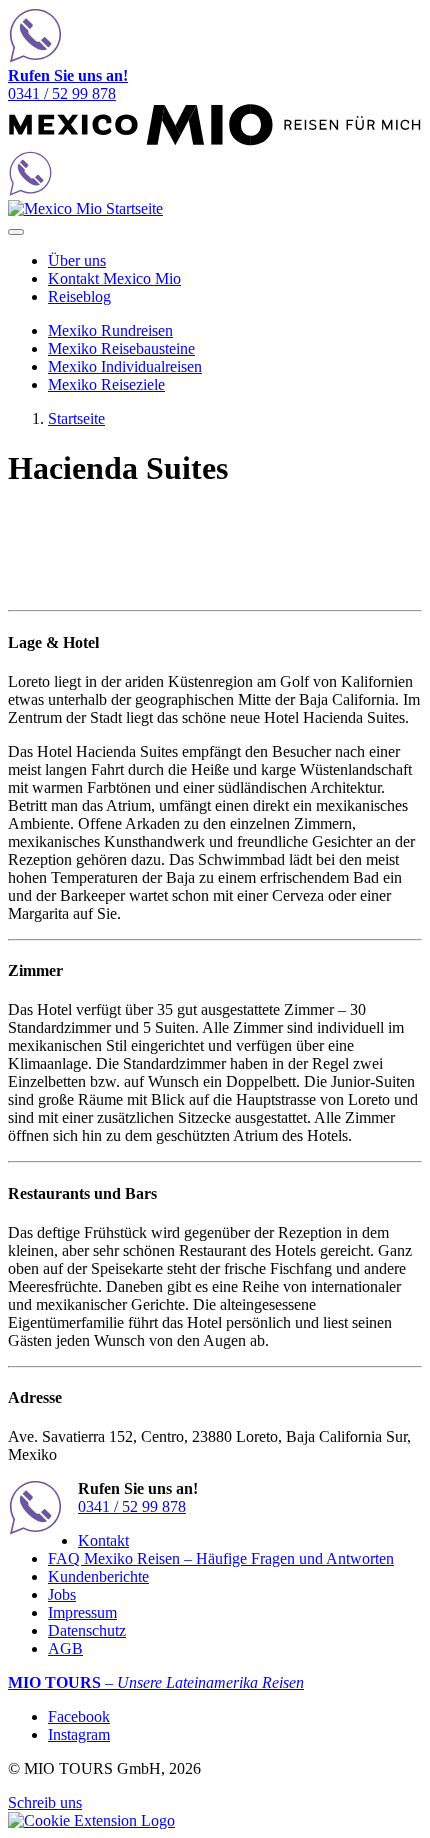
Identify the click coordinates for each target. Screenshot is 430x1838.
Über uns (77, 260)
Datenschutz (87, 1630)
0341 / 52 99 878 (68, 84)
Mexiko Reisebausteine (121, 348)
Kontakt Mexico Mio (114, 278)
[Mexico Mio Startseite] (215, 141)
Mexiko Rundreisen (110, 330)
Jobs (62, 1594)
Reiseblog (79, 296)
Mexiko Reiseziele (106, 384)
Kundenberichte (98, 1576)
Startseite (76, 418)
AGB (65, 1648)
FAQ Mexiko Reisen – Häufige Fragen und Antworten (221, 1558)
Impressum (82, 1612)
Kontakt (103, 1540)
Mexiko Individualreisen (125, 366)
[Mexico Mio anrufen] (215, 37)
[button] (91, 1820)
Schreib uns (45, 1802)
